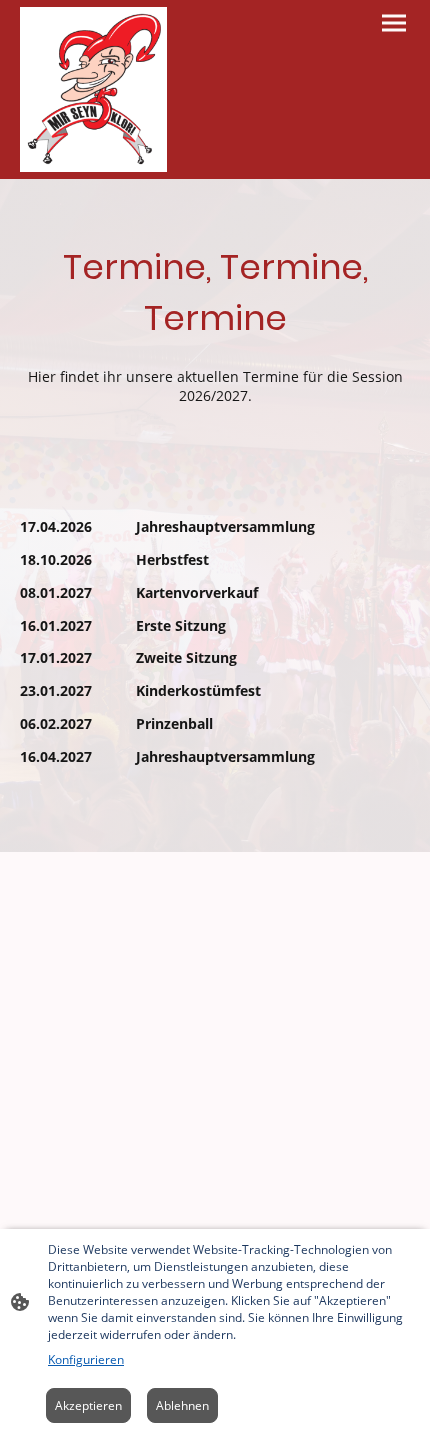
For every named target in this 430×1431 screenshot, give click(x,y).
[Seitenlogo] (93, 89)
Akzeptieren (88, 1405)
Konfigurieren (86, 1359)
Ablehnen (182, 1405)
